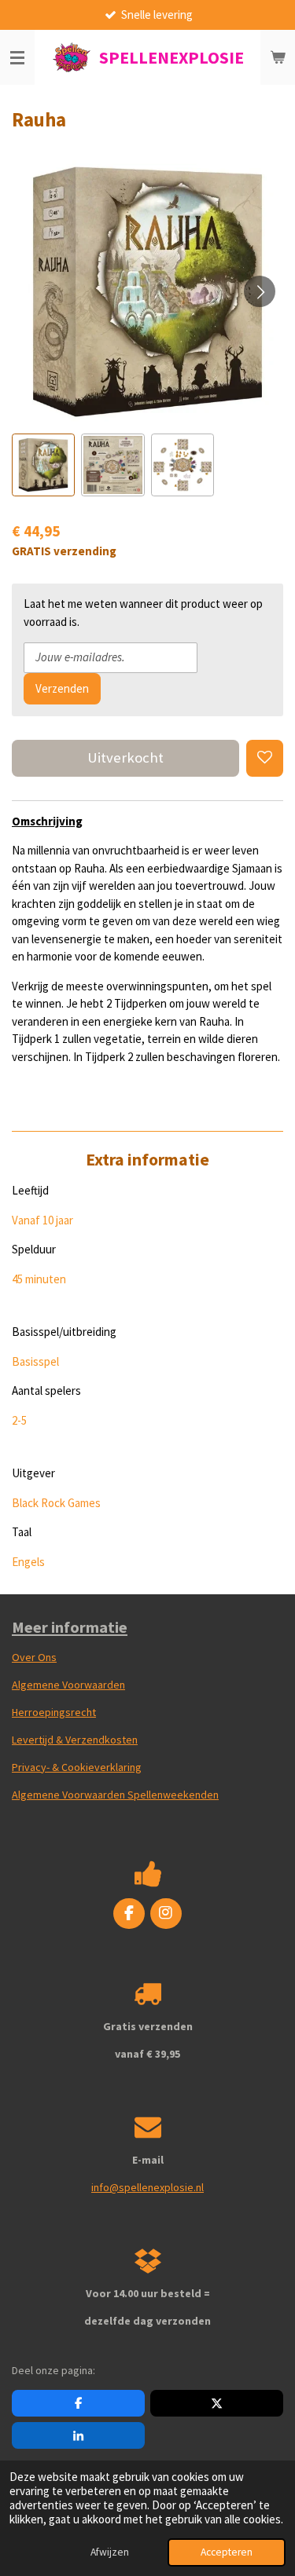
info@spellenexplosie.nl (147, 2187)
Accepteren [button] (227, 2552)
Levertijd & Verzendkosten (75, 1740)
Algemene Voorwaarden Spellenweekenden (115, 1795)
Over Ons (34, 1657)
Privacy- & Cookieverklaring (77, 1767)
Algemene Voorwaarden (68, 1685)
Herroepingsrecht (54, 1712)
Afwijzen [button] (110, 2552)
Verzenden (62, 688)
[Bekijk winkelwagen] (278, 57)
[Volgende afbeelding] (260, 291)
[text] (147, 954)
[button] (43, 465)
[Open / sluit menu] (17, 57)
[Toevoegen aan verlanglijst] (265, 758)
